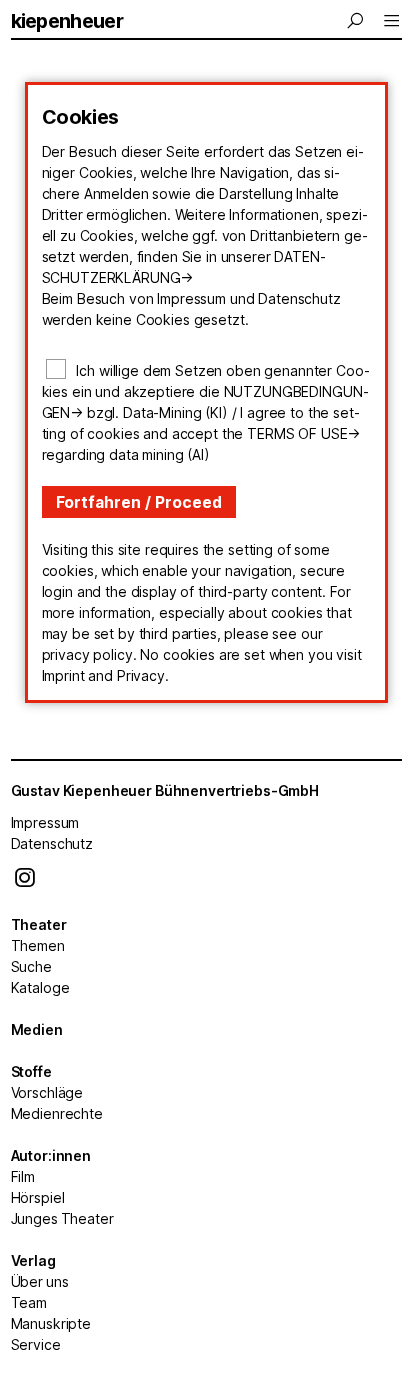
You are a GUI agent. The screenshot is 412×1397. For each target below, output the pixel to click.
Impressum (45, 822)
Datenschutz (52, 843)
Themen (38, 945)
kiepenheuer (67, 21)
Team (29, 1302)
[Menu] (357, 21)
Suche (31, 966)
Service (36, 1344)
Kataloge (40, 987)
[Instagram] (25, 882)
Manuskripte (51, 1323)
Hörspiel (38, 1197)
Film (23, 1176)
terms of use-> (303, 433)
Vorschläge (47, 1092)
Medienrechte (57, 1113)
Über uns (40, 1281)
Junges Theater (62, 1218)
